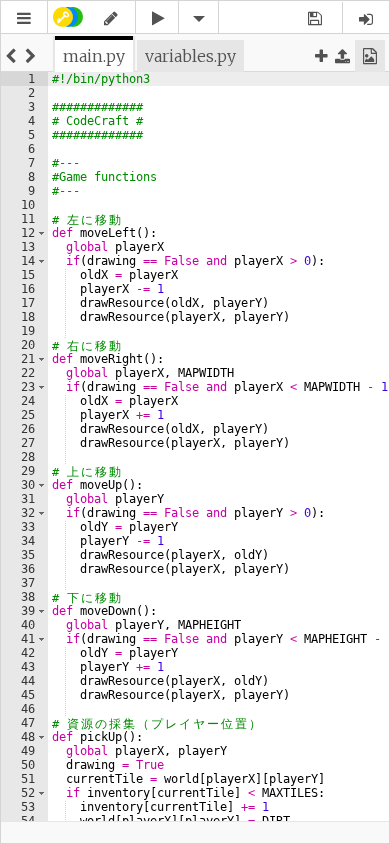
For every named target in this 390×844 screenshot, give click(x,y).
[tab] (94, 56)
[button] (24, 18)
